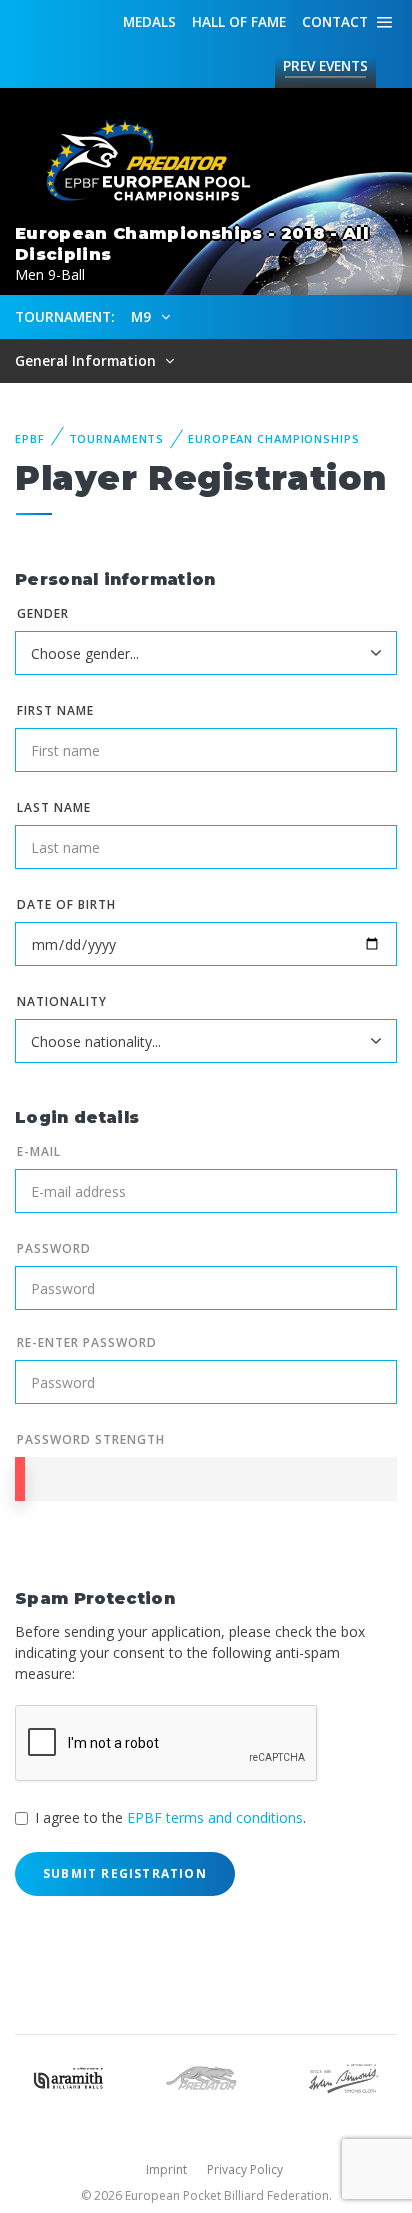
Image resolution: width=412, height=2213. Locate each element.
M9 (143, 316)
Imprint (166, 2169)
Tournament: (64, 316)
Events (325, 65)
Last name (54, 807)
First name (55, 710)
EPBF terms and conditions (215, 1817)
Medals (149, 21)
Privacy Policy (245, 2169)
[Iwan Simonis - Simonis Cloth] (343, 2076)
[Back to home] (140, 161)
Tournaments (117, 438)
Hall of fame (239, 21)
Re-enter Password (86, 1342)
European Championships (273, 438)
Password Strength (90, 1439)
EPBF (30, 438)
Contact (335, 21)
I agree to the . (170, 1817)
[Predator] (205, 2076)
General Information (87, 360)
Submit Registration (125, 1873)
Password (54, 1248)
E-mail (39, 1151)
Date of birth (66, 904)
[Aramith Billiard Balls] (68, 2076)
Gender (43, 613)
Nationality (62, 1001)
